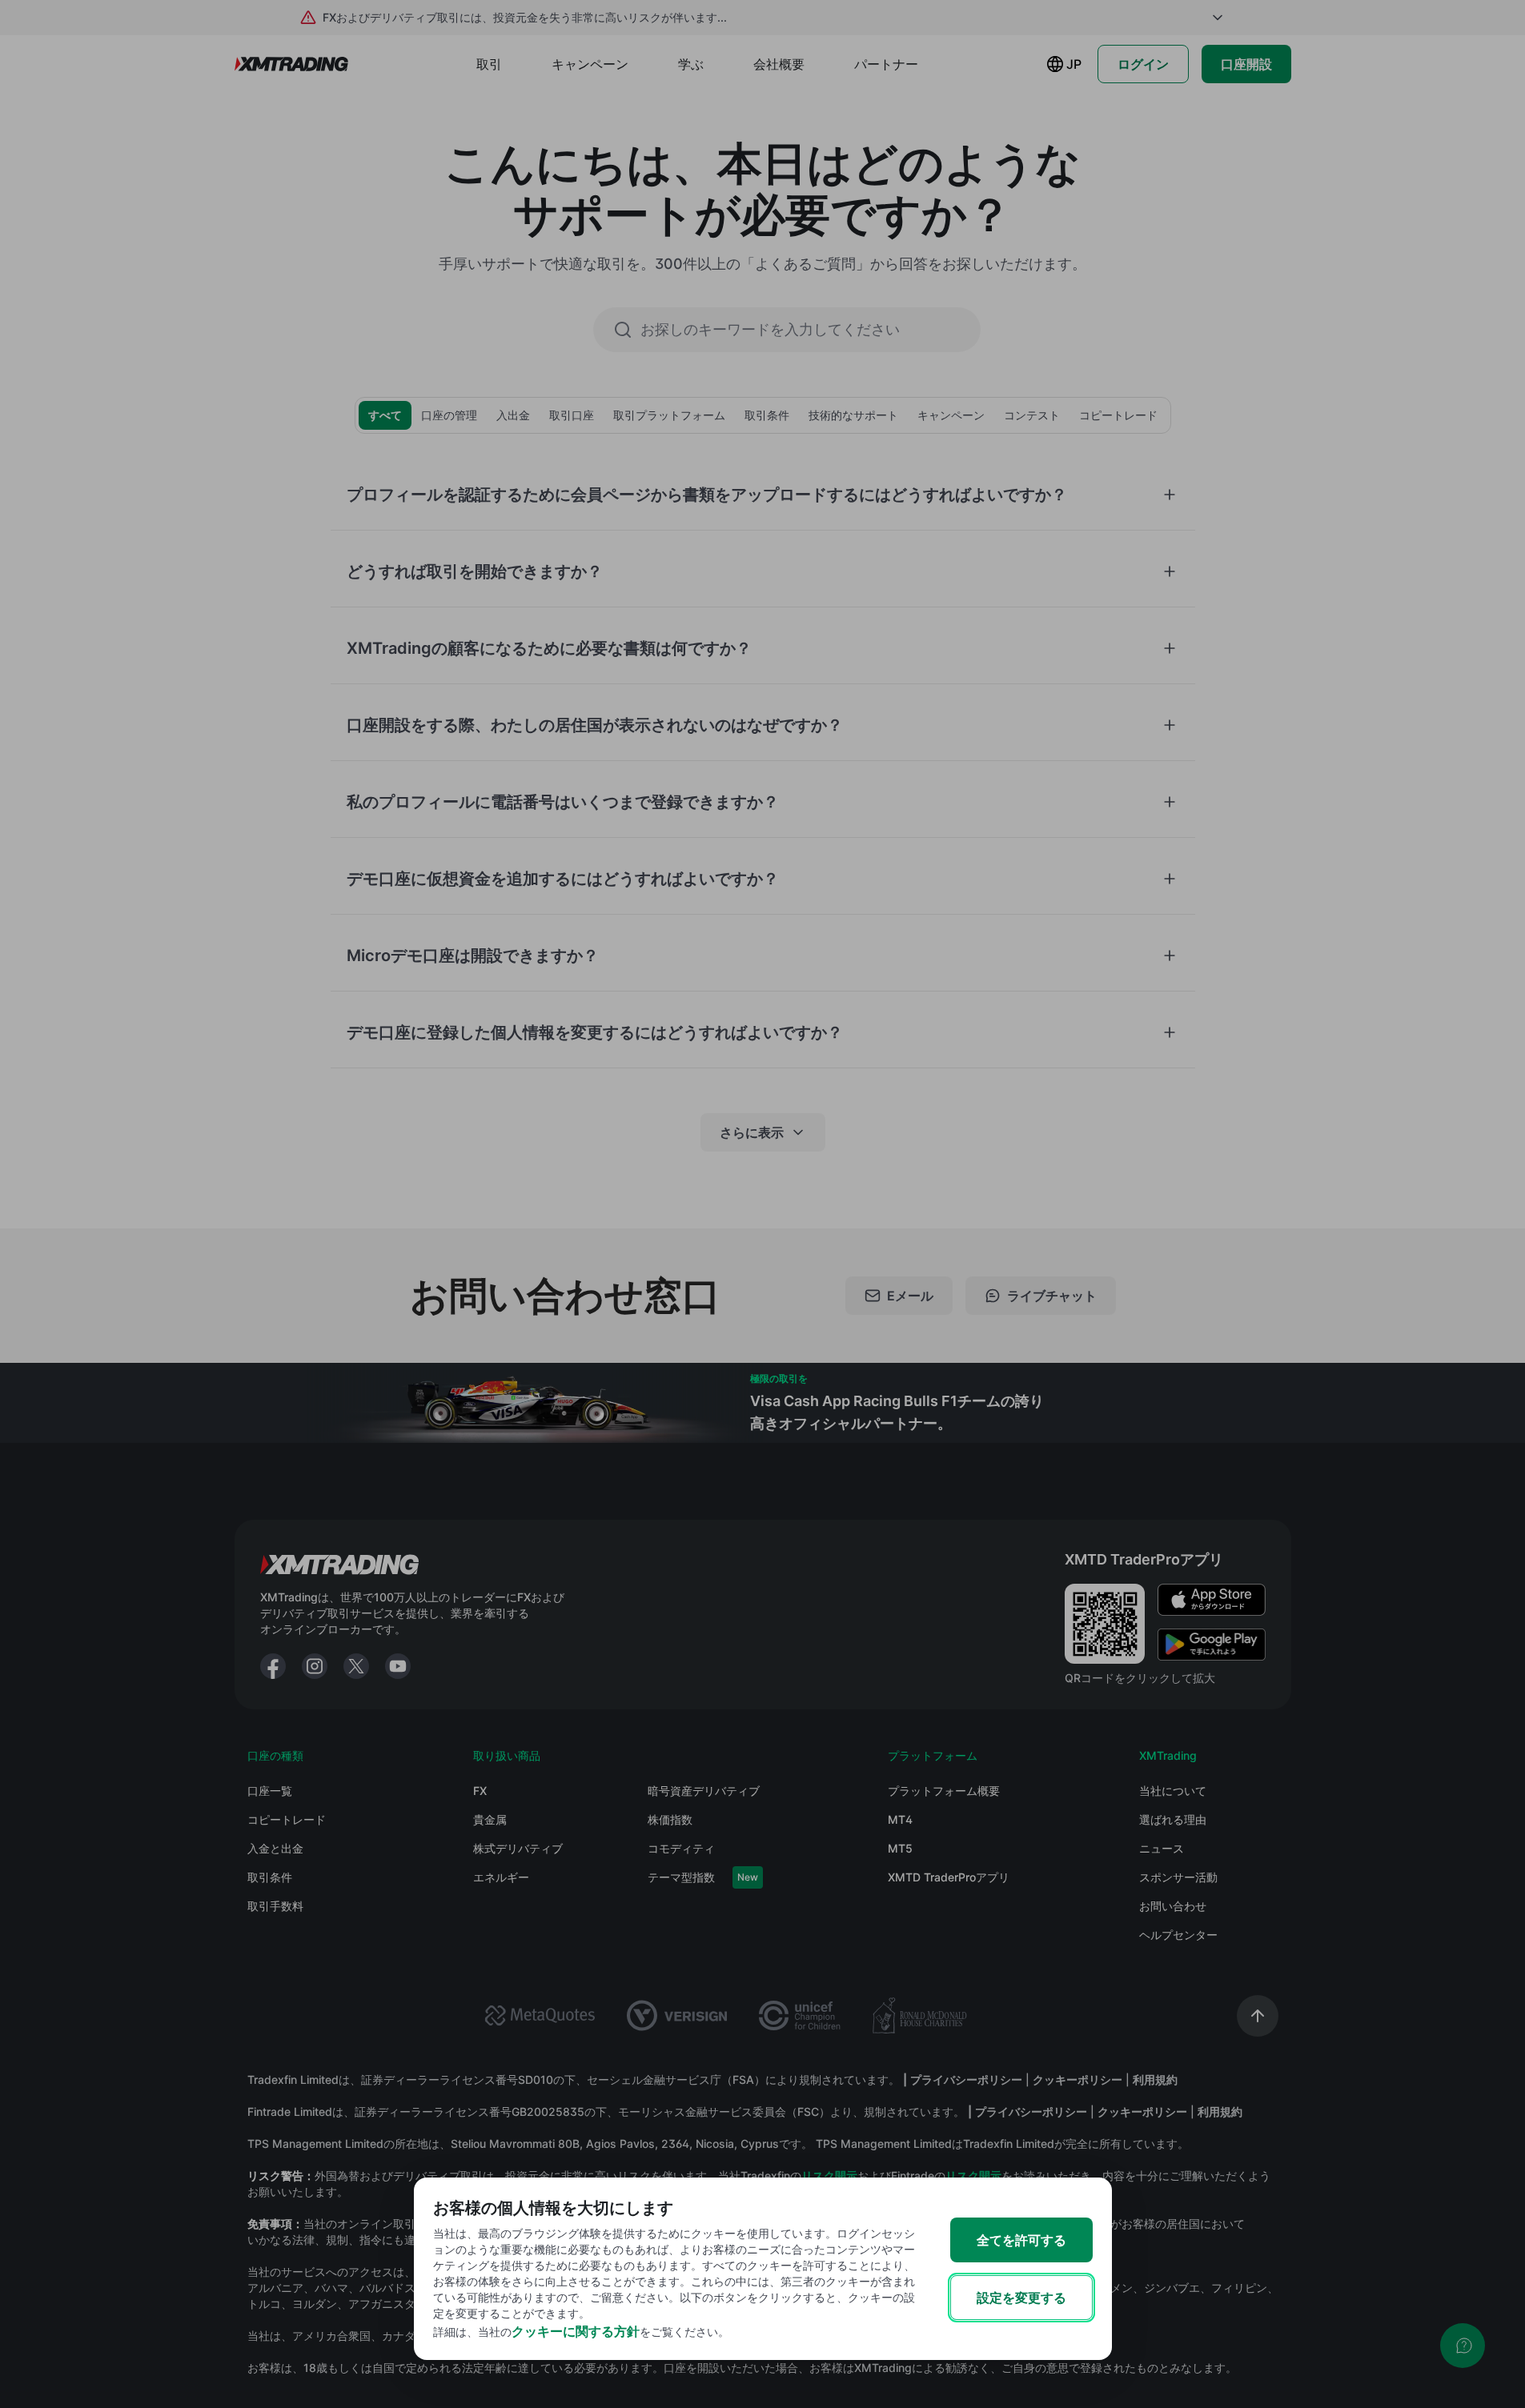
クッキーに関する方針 (576, 2331)
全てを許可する (1021, 2240)
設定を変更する (1021, 2298)
